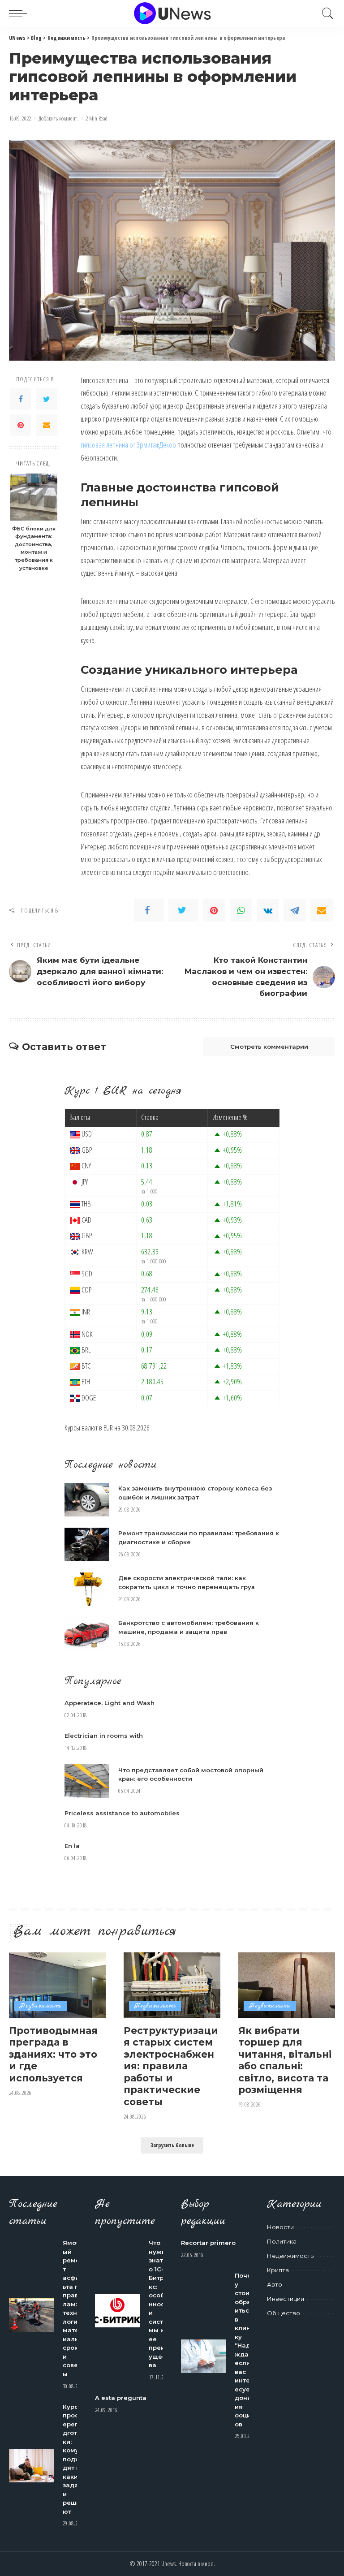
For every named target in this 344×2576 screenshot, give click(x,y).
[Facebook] (21, 399)
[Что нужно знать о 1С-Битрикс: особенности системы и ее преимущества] (117, 2311)
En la (72, 1846)
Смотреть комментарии (269, 1047)
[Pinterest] (21, 425)
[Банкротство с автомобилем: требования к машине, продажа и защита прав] (87, 1634)
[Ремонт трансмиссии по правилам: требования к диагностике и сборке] (87, 1544)
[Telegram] (295, 910)
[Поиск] (326, 13)
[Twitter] (47, 399)
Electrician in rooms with (104, 1736)
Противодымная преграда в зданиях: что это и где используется (53, 2054)
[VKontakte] (268, 910)
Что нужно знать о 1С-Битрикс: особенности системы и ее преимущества (159, 2304)
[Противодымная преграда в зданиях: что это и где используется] (57, 1985)
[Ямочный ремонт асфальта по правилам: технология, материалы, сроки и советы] (31, 2315)
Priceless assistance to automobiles (122, 1813)
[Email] (47, 425)
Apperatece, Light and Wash (110, 1703)
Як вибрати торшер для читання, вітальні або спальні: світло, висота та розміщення (285, 2060)
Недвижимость (41, 2006)
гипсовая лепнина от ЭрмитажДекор (128, 445)
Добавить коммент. (58, 118)
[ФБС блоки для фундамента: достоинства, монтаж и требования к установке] (34, 497)
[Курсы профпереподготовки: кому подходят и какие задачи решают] (31, 2466)
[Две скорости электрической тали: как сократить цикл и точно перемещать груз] (87, 1589)
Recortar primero (208, 2243)
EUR (108, 1428)
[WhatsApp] (241, 910)
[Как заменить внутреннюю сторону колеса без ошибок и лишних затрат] (87, 1500)
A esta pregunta (121, 2398)
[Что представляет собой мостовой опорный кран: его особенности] (87, 1781)
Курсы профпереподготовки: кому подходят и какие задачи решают (74, 2459)
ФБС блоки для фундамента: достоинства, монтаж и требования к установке (34, 548)
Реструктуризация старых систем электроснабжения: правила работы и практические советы (171, 2066)
